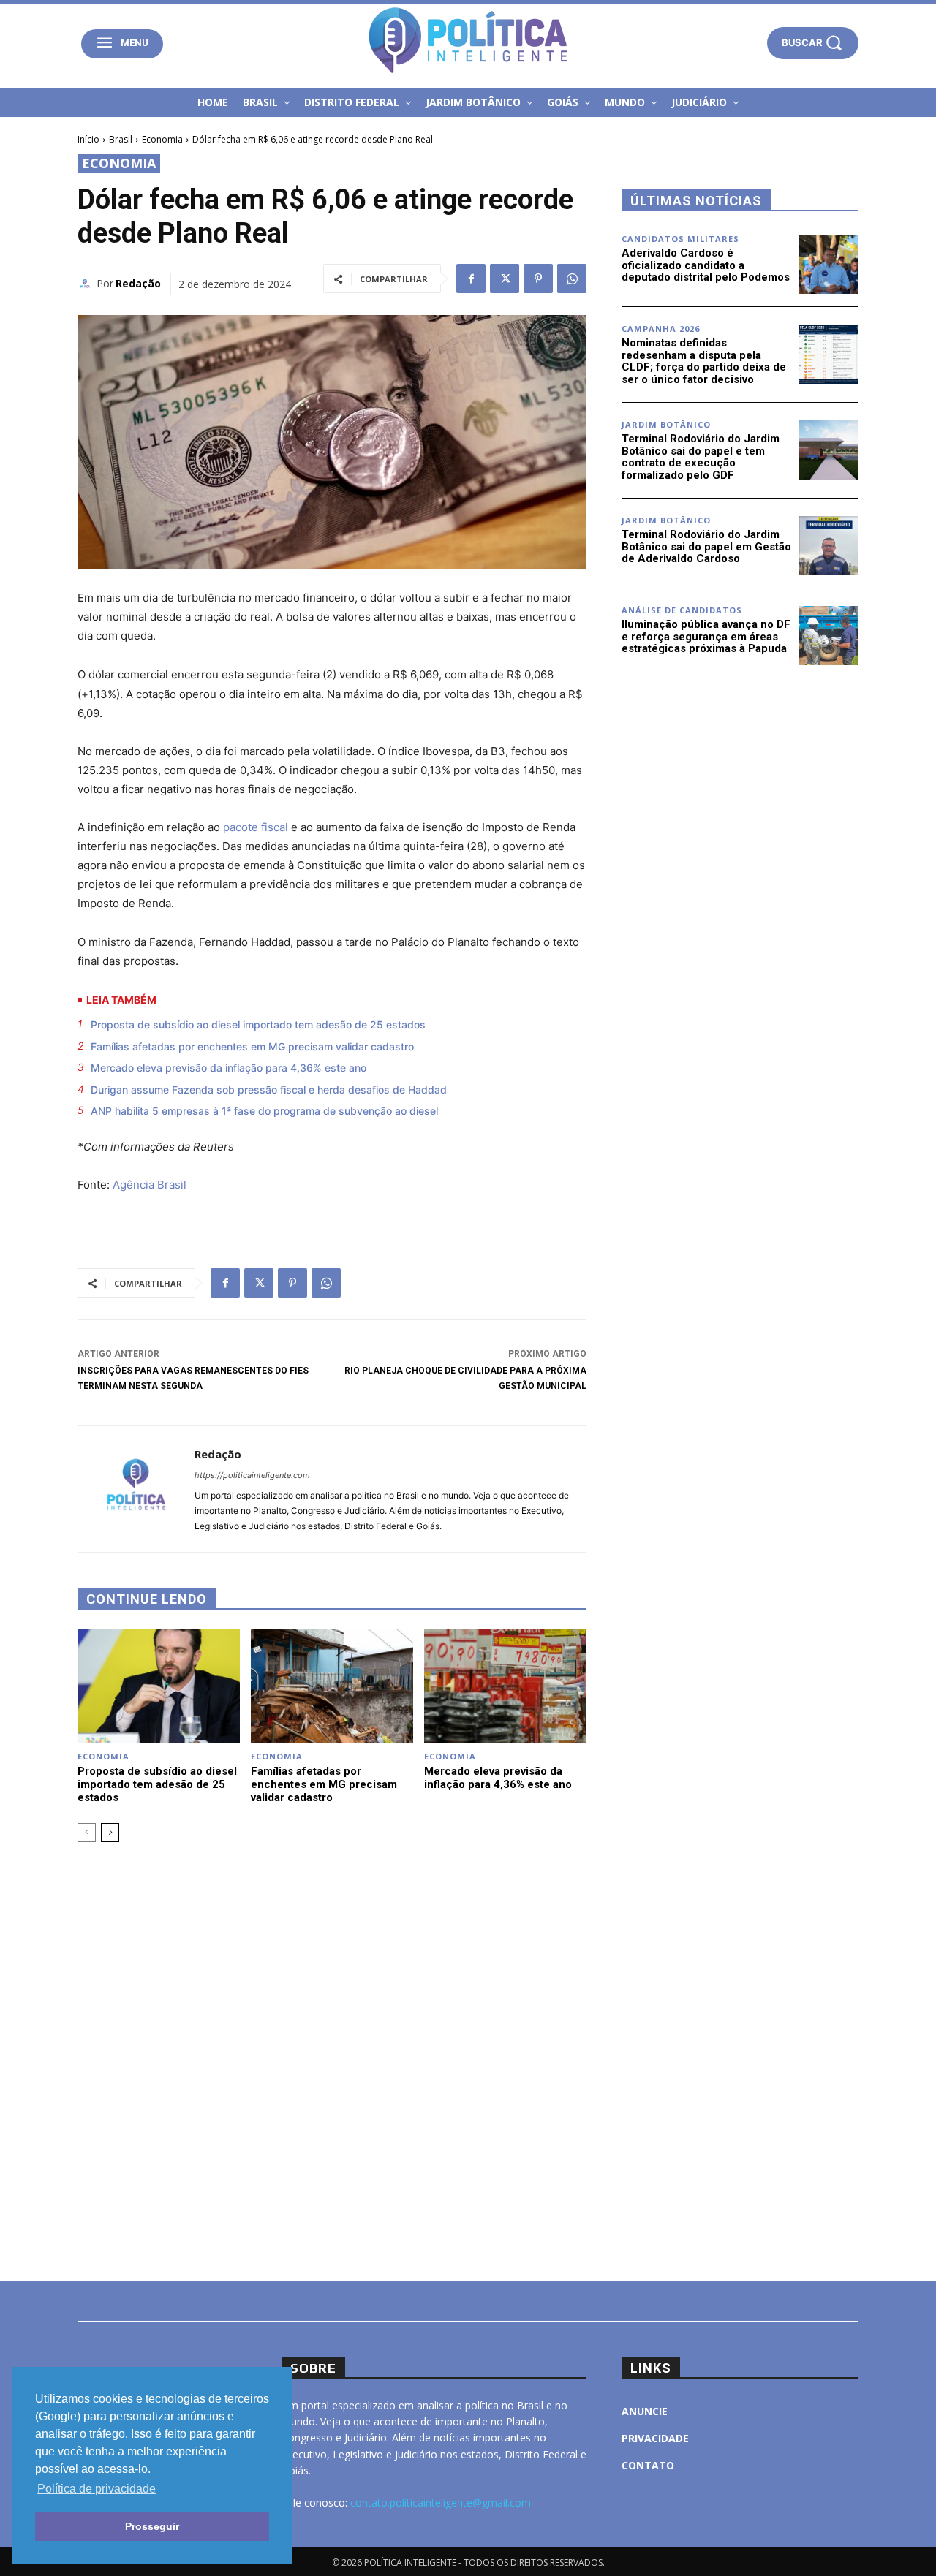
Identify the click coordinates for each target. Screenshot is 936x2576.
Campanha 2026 (661, 329)
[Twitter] (505, 279)
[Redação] (87, 284)
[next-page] (110, 1833)
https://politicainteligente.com (252, 1475)
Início (88, 139)
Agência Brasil (150, 1185)
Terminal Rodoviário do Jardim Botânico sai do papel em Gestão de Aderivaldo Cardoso (706, 546)
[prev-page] (87, 1833)
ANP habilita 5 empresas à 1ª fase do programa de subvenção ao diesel (264, 1111)
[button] (813, 43)
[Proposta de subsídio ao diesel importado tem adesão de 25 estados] (159, 1685)
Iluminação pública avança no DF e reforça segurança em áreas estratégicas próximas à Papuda (706, 636)
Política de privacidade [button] (97, 2489)
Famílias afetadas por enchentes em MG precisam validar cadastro (252, 1046)
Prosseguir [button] (152, 2526)
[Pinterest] (538, 279)
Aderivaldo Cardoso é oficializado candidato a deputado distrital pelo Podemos (706, 265)
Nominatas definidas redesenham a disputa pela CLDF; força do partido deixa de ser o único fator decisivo (704, 361)
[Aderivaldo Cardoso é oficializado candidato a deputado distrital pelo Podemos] (829, 264)
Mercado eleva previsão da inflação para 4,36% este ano (229, 1068)
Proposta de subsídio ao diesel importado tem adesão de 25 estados (258, 1024)
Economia (162, 139)
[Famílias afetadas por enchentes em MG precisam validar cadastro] (332, 1685)
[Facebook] (471, 279)
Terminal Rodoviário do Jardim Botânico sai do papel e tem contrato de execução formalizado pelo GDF (701, 457)
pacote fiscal (256, 827)
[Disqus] (332, 2060)
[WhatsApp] (572, 279)
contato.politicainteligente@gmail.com (441, 2503)
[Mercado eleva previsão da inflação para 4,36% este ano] (505, 1685)
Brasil (121, 139)
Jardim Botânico (666, 424)
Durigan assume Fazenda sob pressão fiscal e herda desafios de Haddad (269, 1090)
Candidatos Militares (680, 239)
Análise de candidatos (682, 610)
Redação (138, 283)
